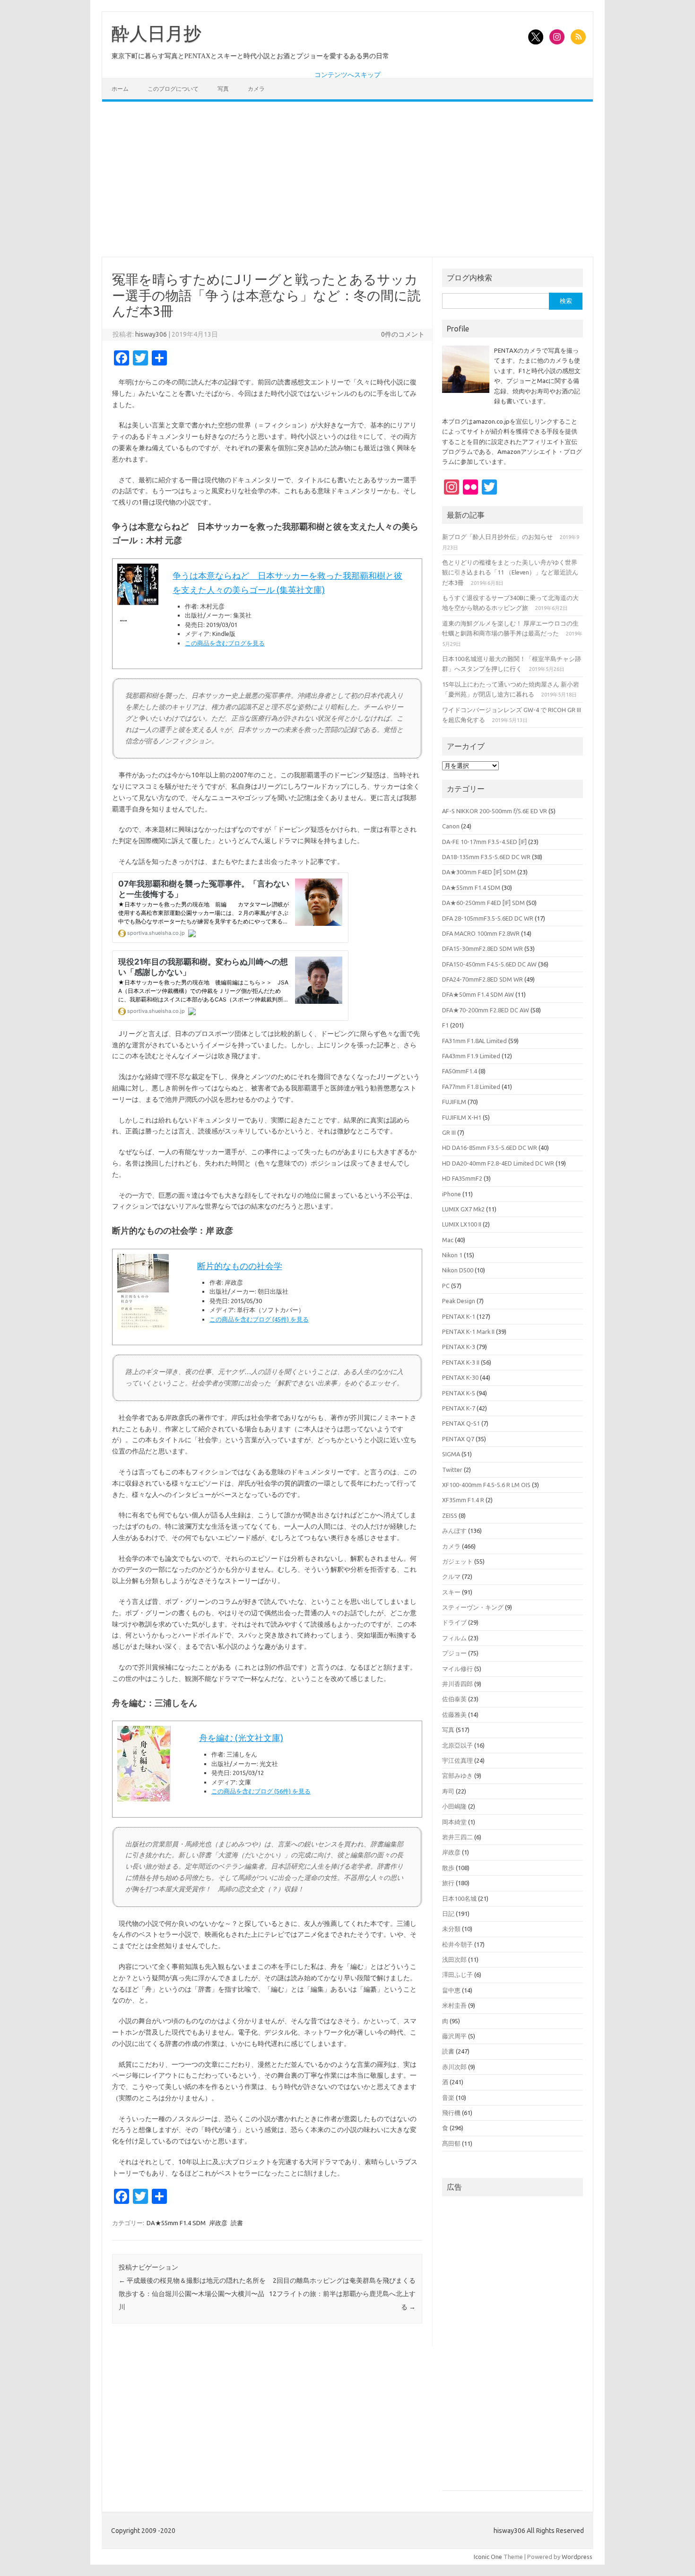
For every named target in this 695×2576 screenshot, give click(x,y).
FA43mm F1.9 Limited (471, 1056)
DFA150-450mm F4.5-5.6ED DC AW (489, 964)
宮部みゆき (457, 1775)
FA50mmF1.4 (460, 1071)
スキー (451, 1592)
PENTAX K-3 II (461, 1362)
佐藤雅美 (454, 1714)
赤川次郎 (454, 2067)
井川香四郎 (457, 1684)
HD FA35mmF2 (462, 1178)
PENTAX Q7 (458, 1439)
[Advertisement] (347, 179)
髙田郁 (451, 2143)
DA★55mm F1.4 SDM (176, 2223)
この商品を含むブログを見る (225, 643)
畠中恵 (451, 1990)
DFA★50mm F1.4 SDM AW (478, 994)
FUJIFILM (454, 1102)
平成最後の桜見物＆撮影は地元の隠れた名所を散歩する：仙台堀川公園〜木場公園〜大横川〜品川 (192, 2294)
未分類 (451, 1929)
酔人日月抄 (156, 34)
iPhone (452, 1194)
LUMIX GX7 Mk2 (463, 1209)
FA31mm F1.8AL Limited (474, 1041)
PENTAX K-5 (459, 1393)
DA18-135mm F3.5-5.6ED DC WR (486, 857)
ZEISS (450, 1515)
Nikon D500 (458, 1270)
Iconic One (488, 2557)
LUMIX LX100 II (462, 1224)
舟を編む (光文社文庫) (241, 1738)
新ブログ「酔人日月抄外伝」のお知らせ (497, 537)
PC (446, 1286)
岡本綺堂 (454, 1822)
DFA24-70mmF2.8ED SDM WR (482, 979)
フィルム (454, 1638)
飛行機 (451, 2113)
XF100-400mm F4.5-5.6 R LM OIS (486, 1485)
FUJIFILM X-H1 (462, 1117)
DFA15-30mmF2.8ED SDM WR (482, 949)
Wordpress (577, 2557)
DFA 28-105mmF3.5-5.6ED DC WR (488, 918)
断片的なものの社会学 (240, 1266)
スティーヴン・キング (473, 1607)
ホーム (120, 89)
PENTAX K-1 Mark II (468, 1332)
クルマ (451, 1576)
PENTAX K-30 (460, 1377)
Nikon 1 (452, 1255)
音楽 (448, 2097)
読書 (237, 2223)
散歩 (448, 1868)
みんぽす (454, 1531)
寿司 (448, 1791)
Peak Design (459, 1301)
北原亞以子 (457, 1745)
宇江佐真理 (457, 1760)
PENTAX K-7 (459, 1408)
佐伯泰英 (454, 1699)
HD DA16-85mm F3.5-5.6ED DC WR (490, 1148)
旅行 (448, 1883)
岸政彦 (218, 2223)
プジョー (454, 1653)
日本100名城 (459, 1898)
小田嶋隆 (454, 1806)
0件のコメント (403, 334)
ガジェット (457, 1561)
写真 (223, 89)
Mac (448, 1240)
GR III (449, 1132)
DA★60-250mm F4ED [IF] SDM (483, 903)
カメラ (256, 89)
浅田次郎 (454, 1959)
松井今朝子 (457, 1944)
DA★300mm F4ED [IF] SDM (479, 872)
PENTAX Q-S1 (461, 1423)
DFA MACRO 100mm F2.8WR (481, 933)
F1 (445, 1025)
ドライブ (454, 1622)
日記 (448, 1914)
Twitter (452, 1470)
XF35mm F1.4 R (463, 1500)
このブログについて (173, 89)
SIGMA (451, 1454)
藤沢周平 (454, 2036)
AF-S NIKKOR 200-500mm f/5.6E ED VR (495, 811)
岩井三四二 (457, 1837)
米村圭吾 (454, 2005)
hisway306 (151, 334)
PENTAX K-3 (459, 1347)
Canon (451, 826)
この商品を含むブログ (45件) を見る (259, 1319)
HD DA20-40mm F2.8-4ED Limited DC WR (498, 1163)
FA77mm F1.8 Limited (471, 1087)
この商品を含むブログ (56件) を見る (261, 1791)
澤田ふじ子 (457, 1975)
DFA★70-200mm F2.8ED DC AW (486, 1010)
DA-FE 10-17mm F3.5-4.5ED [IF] (484, 842)
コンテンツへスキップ (347, 75)
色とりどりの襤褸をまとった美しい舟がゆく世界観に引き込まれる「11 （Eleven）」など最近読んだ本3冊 (510, 572)
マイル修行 (457, 1669)
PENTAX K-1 (459, 1316)
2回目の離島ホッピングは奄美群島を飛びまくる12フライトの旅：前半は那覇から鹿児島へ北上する (342, 2294)
